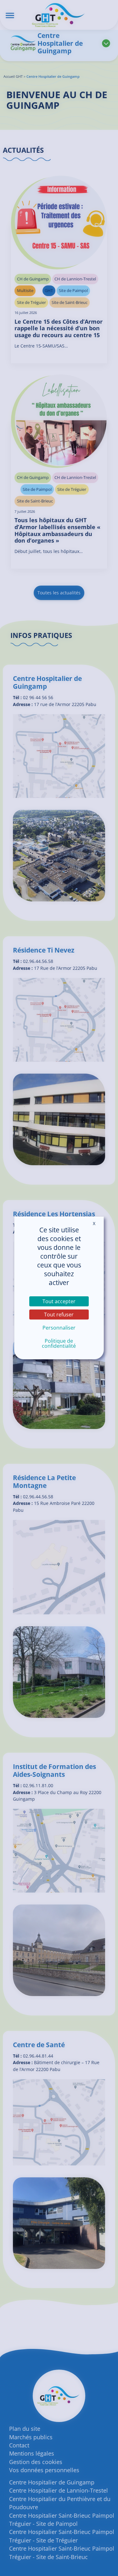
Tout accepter (59, 1301)
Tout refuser (59, 1315)
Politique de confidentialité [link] (59, 1343)
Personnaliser (59, 1328)
